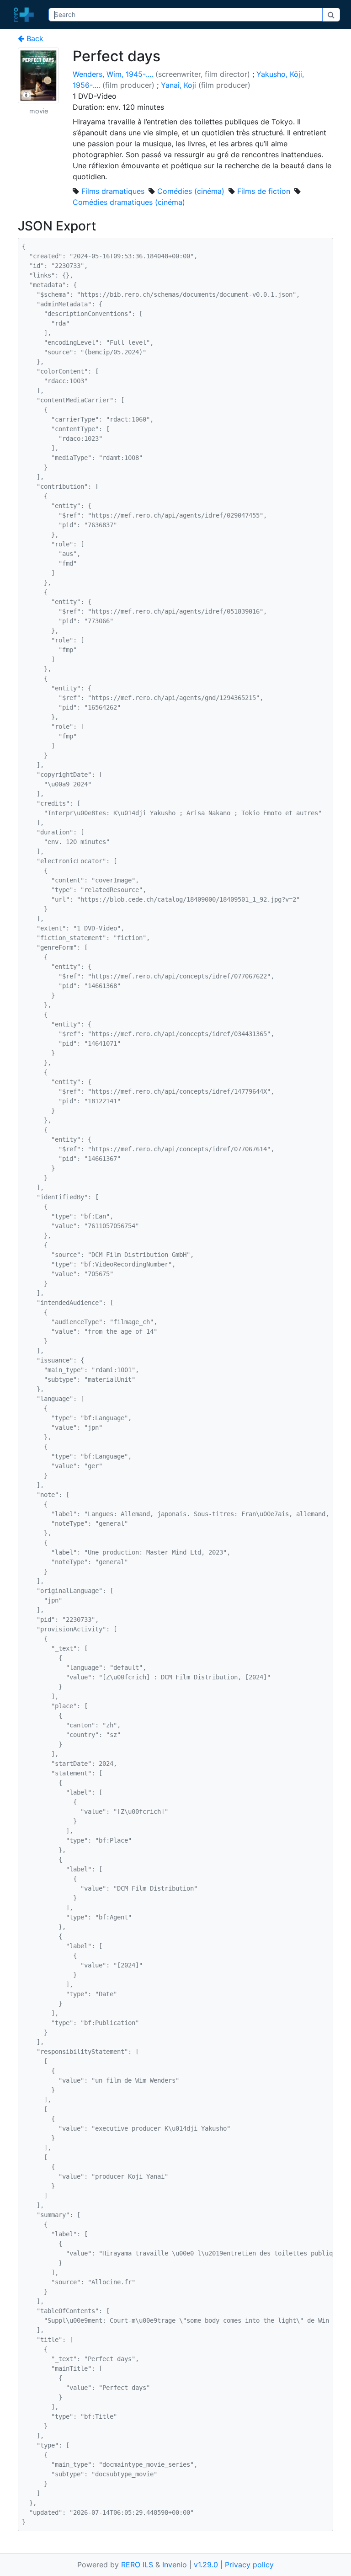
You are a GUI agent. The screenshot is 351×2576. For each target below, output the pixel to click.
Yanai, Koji (178, 85)
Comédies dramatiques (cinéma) (129, 202)
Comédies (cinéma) (191, 191)
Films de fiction (264, 191)
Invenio (175, 2565)
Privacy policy (249, 2565)
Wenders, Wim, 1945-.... (113, 74)
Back (34, 38)
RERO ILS (137, 2565)
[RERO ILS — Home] (26, 15)
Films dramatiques (113, 191)
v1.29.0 (206, 2565)
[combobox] (186, 15)
